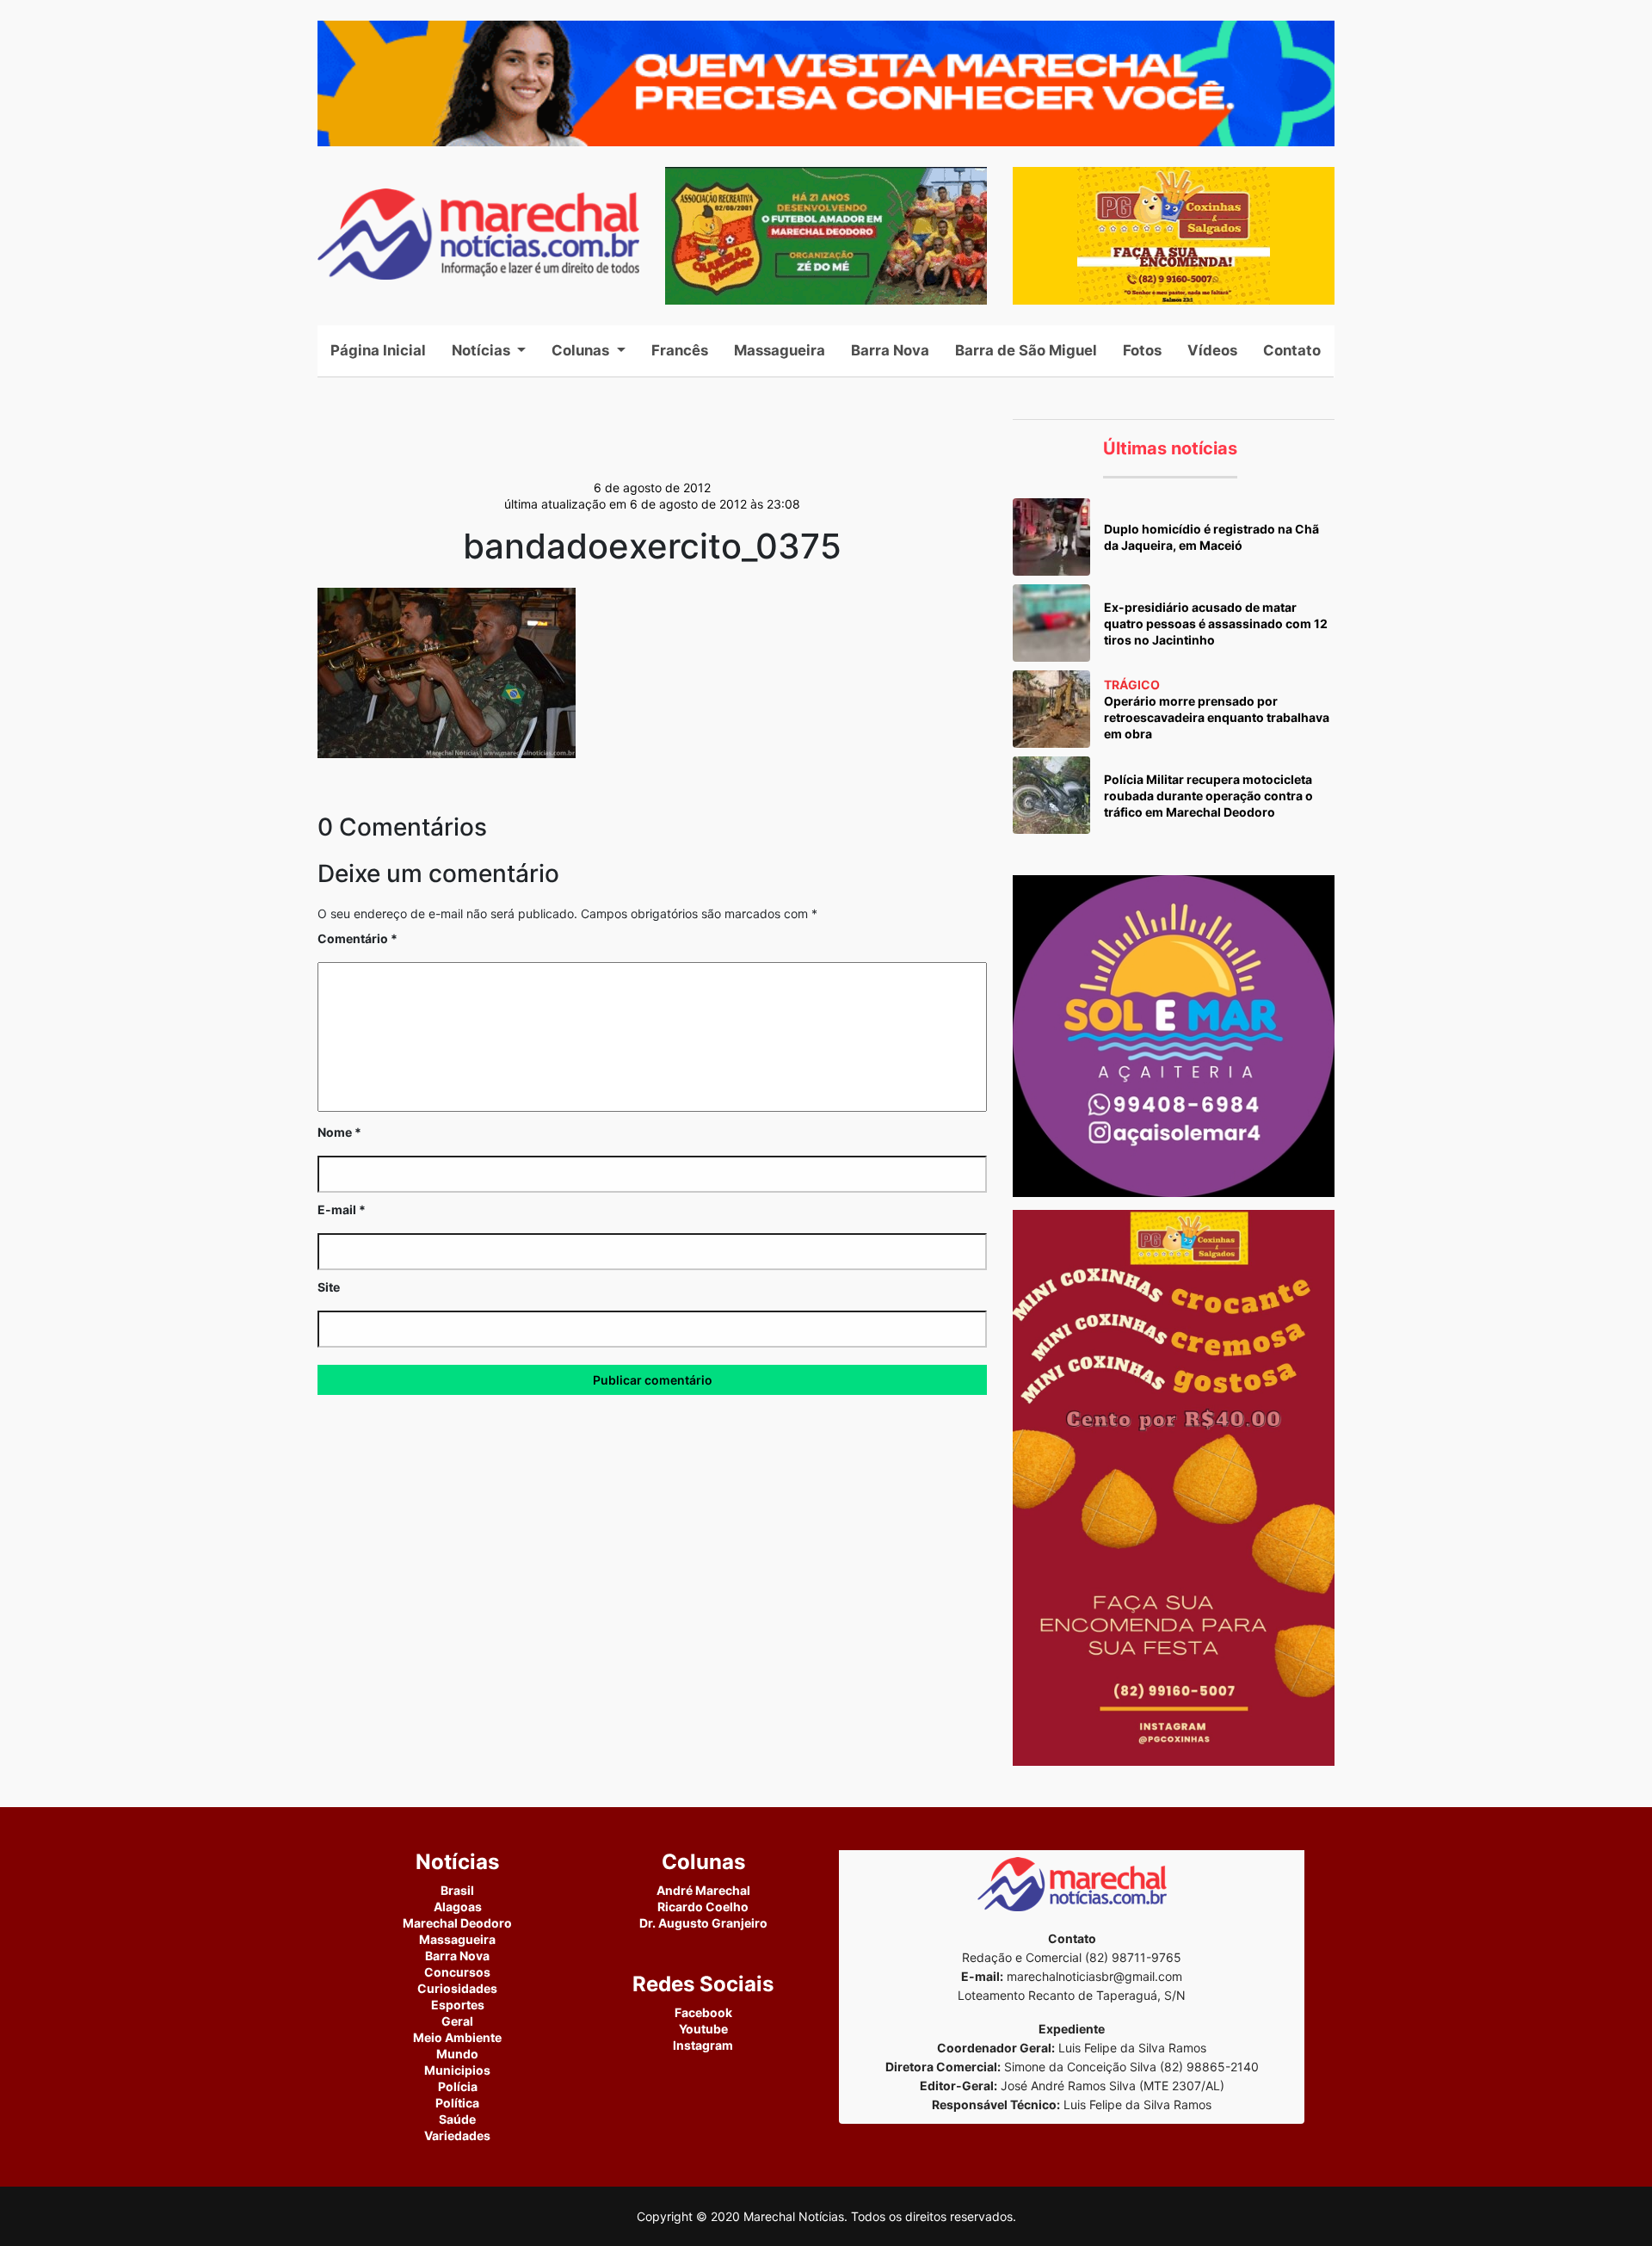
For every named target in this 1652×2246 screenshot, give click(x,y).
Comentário (358, 938)
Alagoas (458, 1907)
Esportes (458, 2005)
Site (329, 1287)
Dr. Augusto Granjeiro (703, 1923)
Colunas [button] (582, 350)
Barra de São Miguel (1026, 350)
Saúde (457, 2119)
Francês (680, 350)
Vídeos (1212, 350)
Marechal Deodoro (457, 1923)
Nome (339, 1132)
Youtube (703, 2029)
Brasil (457, 1890)
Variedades (457, 2135)
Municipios (457, 2070)
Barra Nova (890, 350)
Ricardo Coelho (703, 1907)
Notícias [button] (483, 350)
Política (457, 2103)
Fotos (1142, 350)
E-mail (342, 1209)
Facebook (703, 2012)
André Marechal (703, 1890)
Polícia (458, 2086)
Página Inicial (385, 350)
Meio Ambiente (457, 2037)
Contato (1292, 350)
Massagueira (780, 350)
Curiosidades (457, 1988)
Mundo (457, 2054)
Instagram (703, 2045)
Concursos (457, 1972)
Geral (457, 2021)
